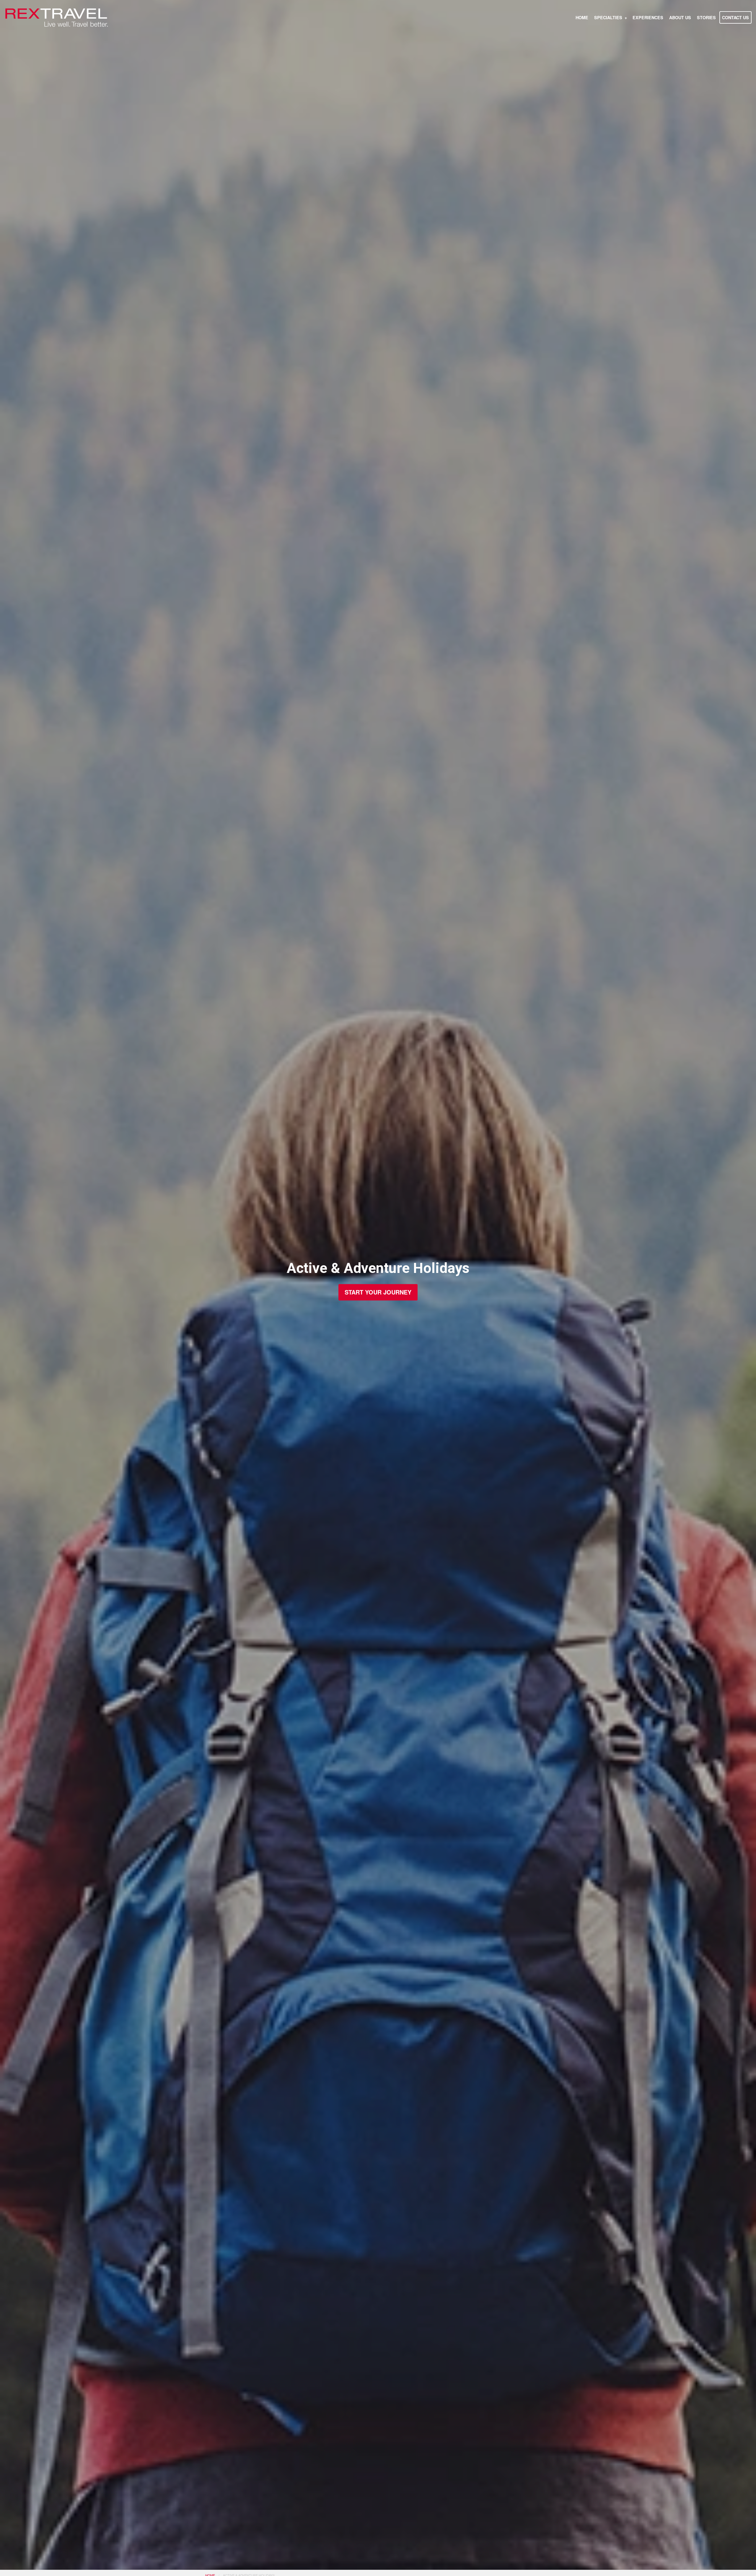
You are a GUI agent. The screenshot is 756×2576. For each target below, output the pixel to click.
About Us (680, 17)
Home (582, 17)
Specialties (608, 17)
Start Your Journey (378, 1292)
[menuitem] (582, 17)
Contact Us (735, 17)
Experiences (648, 17)
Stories (706, 17)
